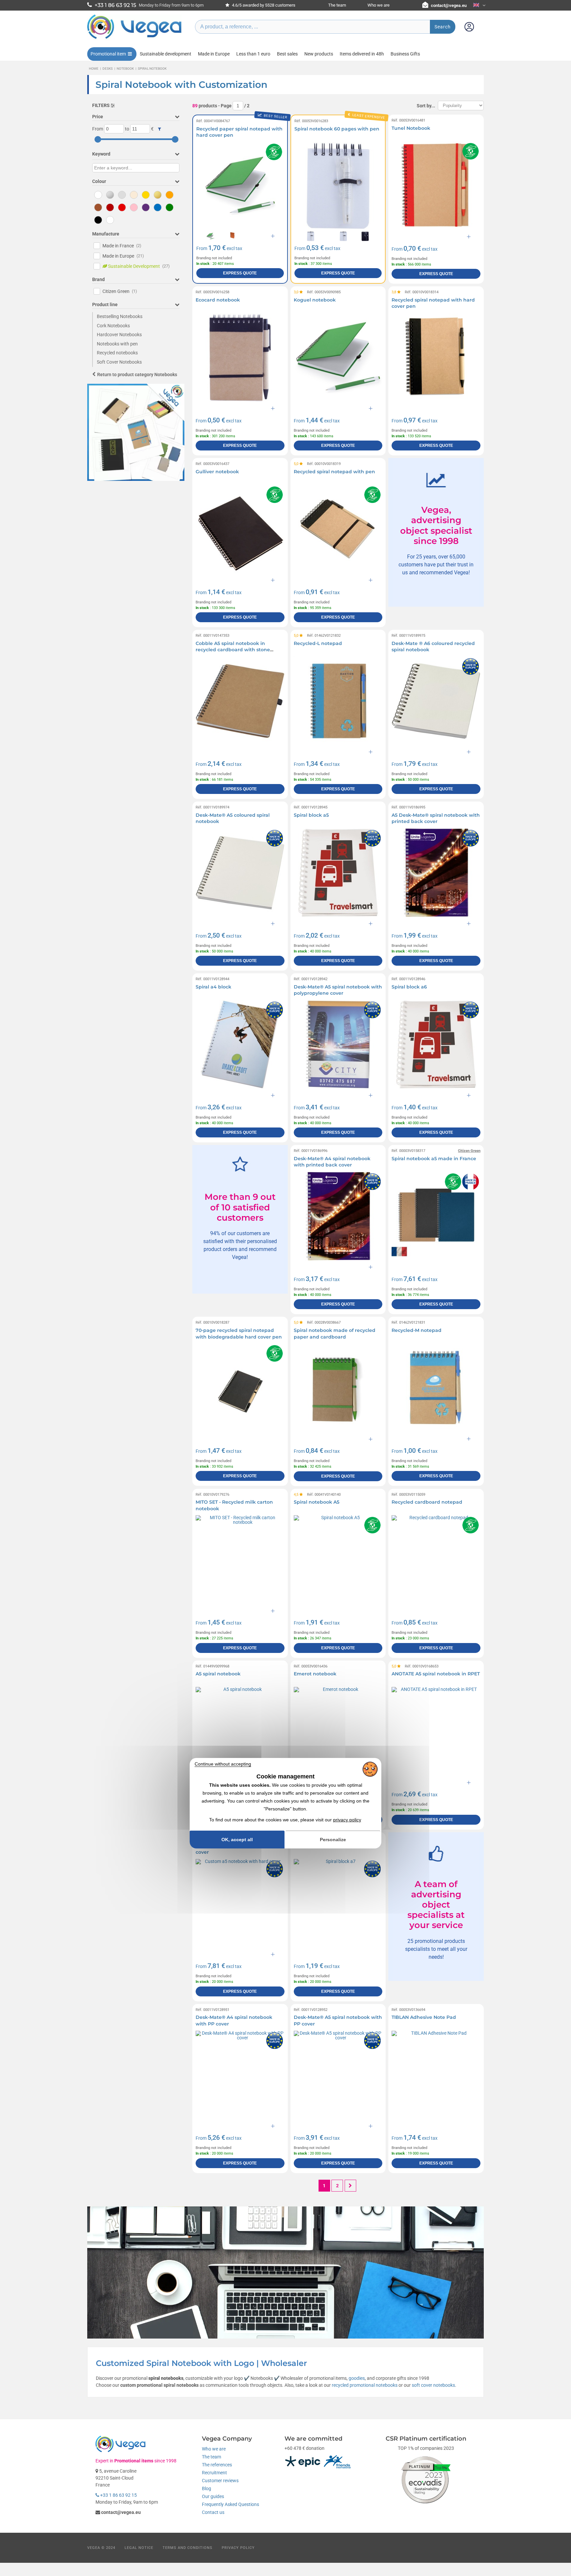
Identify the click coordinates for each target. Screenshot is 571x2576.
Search (443, 27)
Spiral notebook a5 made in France (434, 1159)
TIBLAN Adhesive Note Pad (424, 2017)
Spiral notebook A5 (317, 1502)
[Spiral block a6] (436, 1044)
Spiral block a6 (409, 987)
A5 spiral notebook (218, 1674)
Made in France (122, 246)
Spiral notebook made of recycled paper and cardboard (335, 1334)
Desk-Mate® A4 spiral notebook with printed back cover (332, 1162)
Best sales (287, 54)
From (98, 129)
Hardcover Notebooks (119, 335)
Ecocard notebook (218, 300)
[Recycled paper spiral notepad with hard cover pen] (240, 186)
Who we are (379, 5)
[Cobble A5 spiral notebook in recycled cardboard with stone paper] (240, 701)
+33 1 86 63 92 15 (118, 2495)
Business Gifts (405, 54)
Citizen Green (120, 291)
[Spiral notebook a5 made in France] (436, 1216)
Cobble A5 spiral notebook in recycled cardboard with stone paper (233, 650)
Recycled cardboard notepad (427, 1502)
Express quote (240, 273)
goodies (357, 2378)
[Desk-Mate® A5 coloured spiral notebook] (240, 873)
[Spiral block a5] (338, 873)
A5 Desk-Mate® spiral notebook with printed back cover (436, 818)
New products (319, 54)
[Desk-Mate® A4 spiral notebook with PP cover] (240, 2075)
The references (217, 2465)
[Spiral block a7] (338, 1903)
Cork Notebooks (113, 326)
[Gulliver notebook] (240, 529)
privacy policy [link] (347, 1820)
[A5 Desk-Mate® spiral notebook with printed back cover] (436, 873)
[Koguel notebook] (338, 358)
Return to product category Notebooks (137, 375)
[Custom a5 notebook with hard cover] (240, 1903)
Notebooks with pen (117, 344)
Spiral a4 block (213, 987)
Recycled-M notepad (417, 1330)
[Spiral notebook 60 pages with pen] (338, 186)
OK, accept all (237, 1840)
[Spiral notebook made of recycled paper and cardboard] (338, 1388)
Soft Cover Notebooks (119, 362)
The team (337, 5)
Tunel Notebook (411, 128)
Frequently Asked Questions (230, 2504)
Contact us (213, 2512)
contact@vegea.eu (449, 5)
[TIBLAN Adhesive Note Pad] (436, 2075)
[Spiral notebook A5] (338, 1560)
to (127, 129)
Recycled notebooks (117, 353)
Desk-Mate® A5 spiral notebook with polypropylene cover (338, 990)
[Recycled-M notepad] (436, 1388)
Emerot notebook (315, 1674)
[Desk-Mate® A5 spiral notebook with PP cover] (338, 2075)
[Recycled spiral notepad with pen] (338, 529)
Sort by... (426, 106)
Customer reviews (220, 2481)
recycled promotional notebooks (365, 2385)
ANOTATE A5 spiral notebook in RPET (436, 1674)
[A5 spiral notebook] (240, 1731)
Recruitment (214, 2473)
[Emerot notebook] (338, 1731)
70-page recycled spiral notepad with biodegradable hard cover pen (239, 1334)
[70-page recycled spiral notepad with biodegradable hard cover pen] (240, 1388)
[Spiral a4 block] (240, 1044)
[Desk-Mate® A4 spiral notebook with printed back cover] (338, 1216)
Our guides (213, 2496)
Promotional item (108, 54)
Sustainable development (166, 54)
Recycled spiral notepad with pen (334, 472)
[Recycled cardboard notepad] (436, 1560)
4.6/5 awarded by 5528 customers (263, 5)
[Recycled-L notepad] (338, 701)
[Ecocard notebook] (240, 358)
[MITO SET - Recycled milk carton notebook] (240, 1560)
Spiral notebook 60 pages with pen (337, 129)
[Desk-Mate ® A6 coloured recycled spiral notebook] (436, 701)
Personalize (333, 1840)
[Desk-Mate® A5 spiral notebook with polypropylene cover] (338, 1044)
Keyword (101, 154)
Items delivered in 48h (362, 54)
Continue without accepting (223, 1764)
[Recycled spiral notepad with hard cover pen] (436, 358)
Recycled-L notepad (318, 643)
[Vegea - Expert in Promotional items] (134, 39)
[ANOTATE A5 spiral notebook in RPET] (436, 1731)
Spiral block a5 (311, 815)
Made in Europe (214, 54)
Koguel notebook (315, 300)
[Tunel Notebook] (436, 186)
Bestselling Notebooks (120, 316)
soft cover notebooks (433, 2385)
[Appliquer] (159, 129)
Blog (207, 2488)
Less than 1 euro (253, 54)
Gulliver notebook (217, 472)
